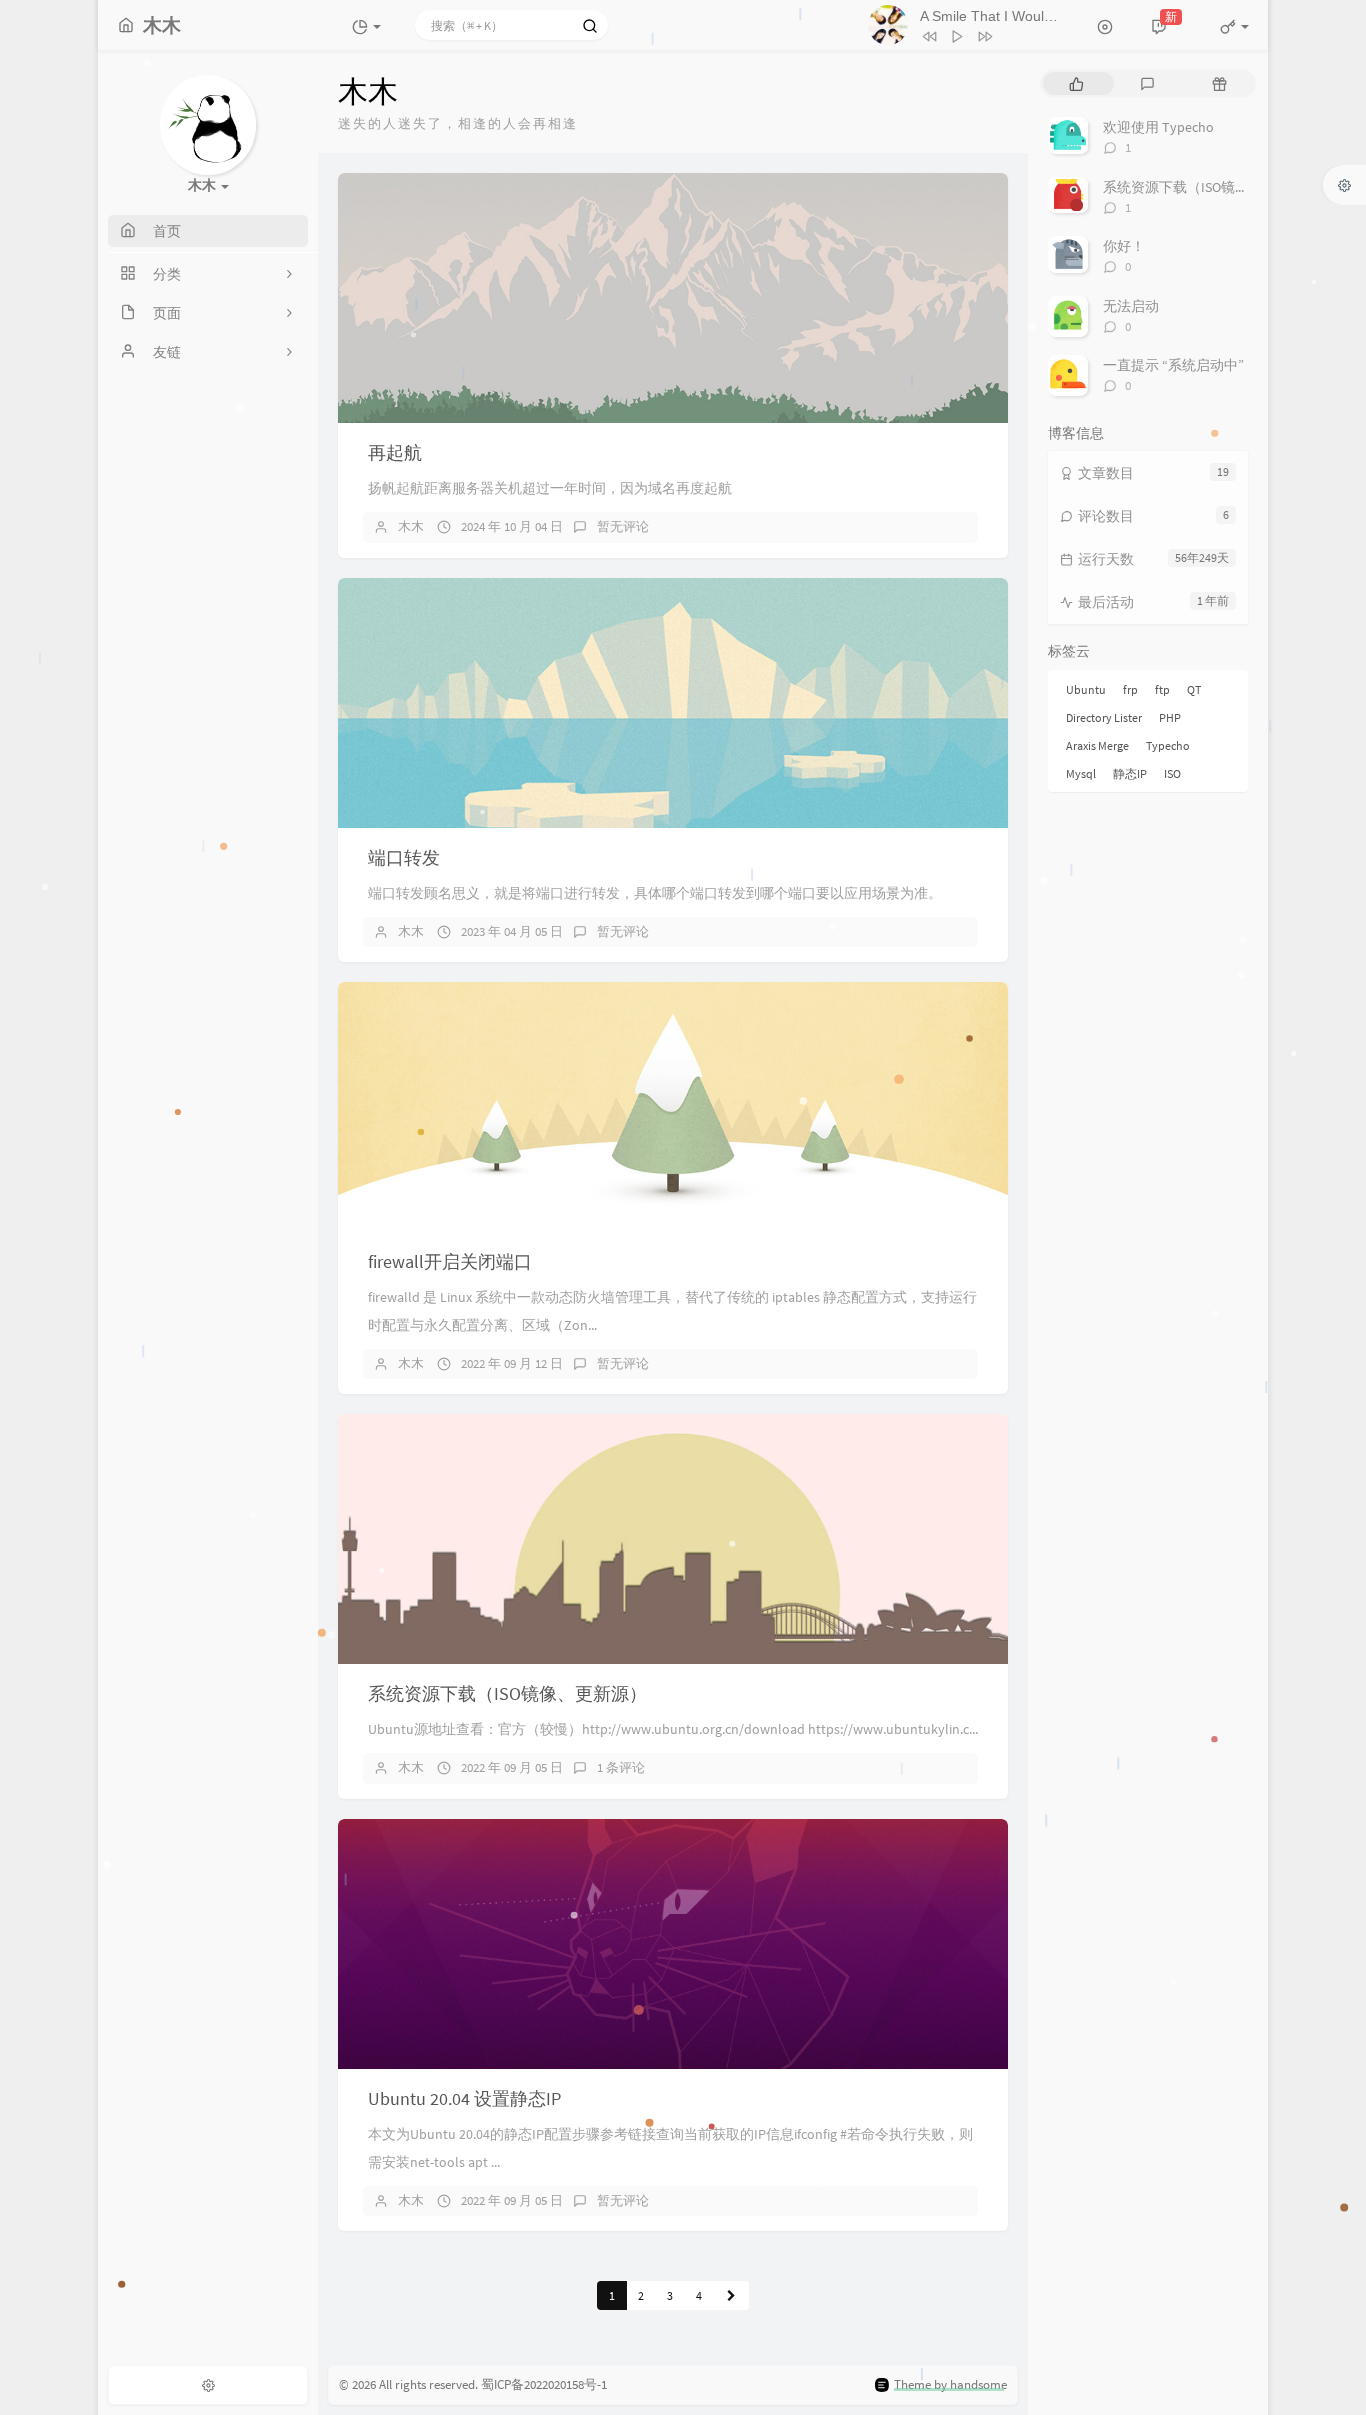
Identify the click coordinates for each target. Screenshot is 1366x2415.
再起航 (395, 452)
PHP (1170, 717)
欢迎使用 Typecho (1158, 127)
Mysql (1081, 773)
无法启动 (1131, 306)
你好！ (1124, 246)
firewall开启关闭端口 (450, 1261)
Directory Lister (1104, 717)
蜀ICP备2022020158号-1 (544, 2384)
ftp (1162, 689)
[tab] (1076, 83)
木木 (411, 526)
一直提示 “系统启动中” (1173, 365)
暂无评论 (623, 526)
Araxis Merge (1097, 745)
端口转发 (404, 857)
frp (1130, 689)
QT (1194, 689)
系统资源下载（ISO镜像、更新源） (507, 1693)
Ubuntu (1086, 689)
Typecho (1168, 745)
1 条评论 (621, 1767)
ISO (1172, 773)
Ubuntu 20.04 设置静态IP (464, 2098)
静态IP (1130, 773)
